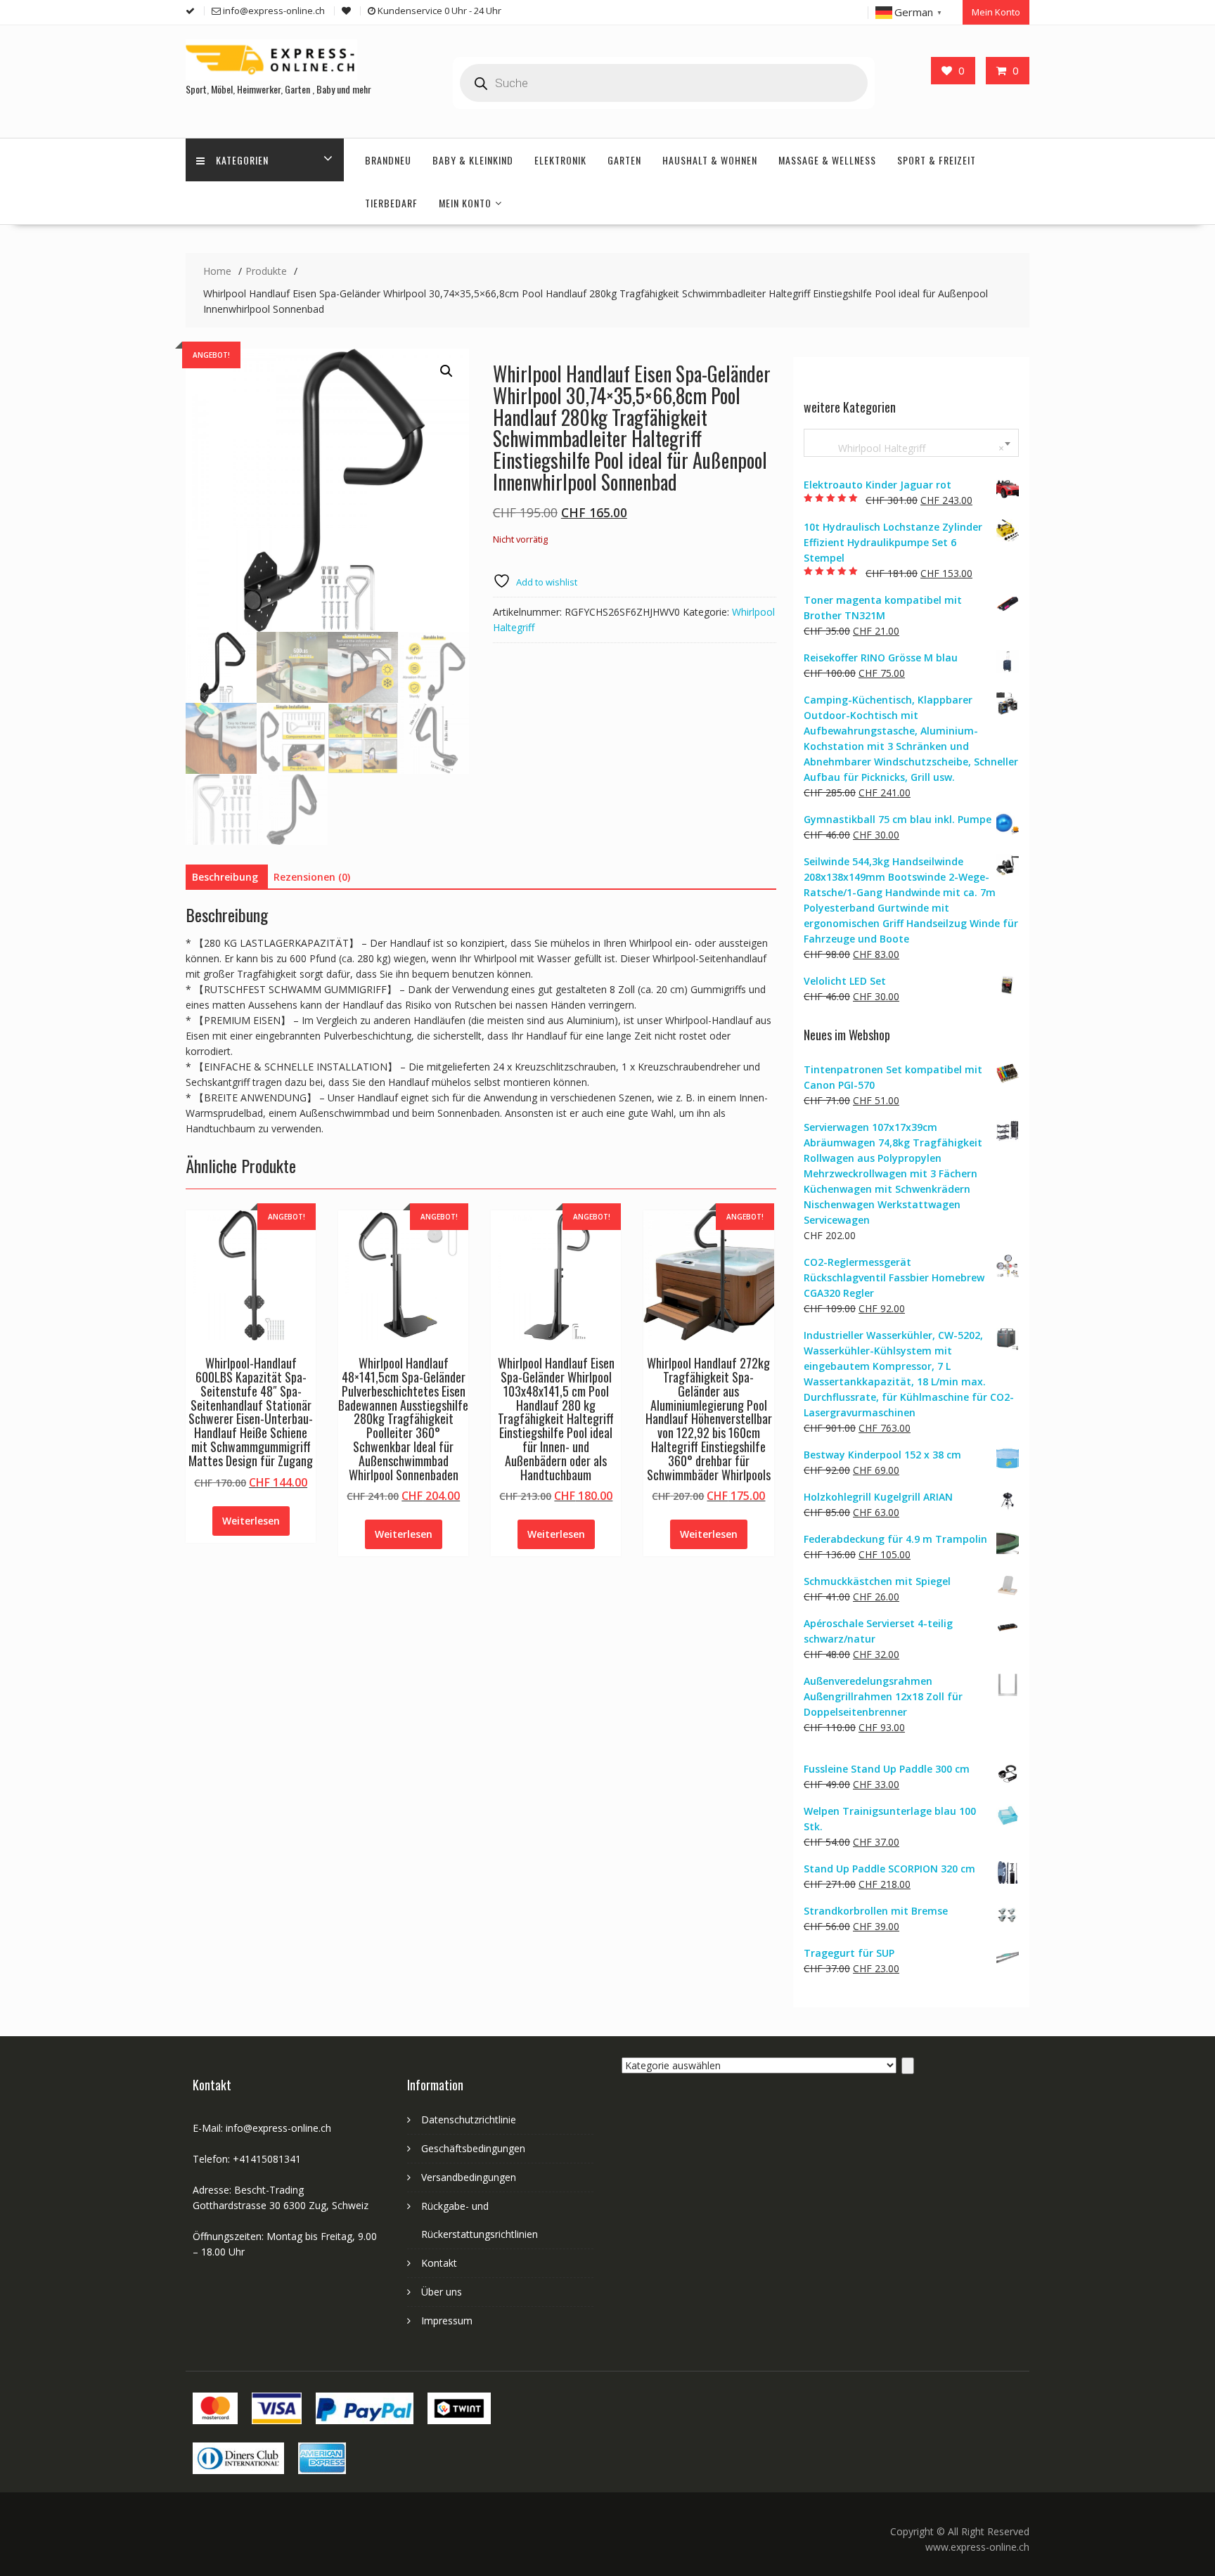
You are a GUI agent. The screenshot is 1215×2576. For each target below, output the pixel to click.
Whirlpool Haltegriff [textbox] (908, 448)
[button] (446, 371)
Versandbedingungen (469, 2177)
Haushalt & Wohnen (710, 160)
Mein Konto (996, 12)
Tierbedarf (391, 203)
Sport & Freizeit (937, 160)
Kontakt (439, 2263)
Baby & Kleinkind (473, 160)
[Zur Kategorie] (908, 2066)
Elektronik (560, 160)
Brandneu (388, 160)
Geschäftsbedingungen (473, 2148)
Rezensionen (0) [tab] (312, 877)
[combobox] (911, 443)
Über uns (442, 2292)
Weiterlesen (251, 1521)
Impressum (447, 2321)
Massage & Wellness (827, 160)
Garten (624, 160)
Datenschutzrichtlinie (469, 2119)
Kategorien (242, 160)
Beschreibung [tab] (225, 877)
